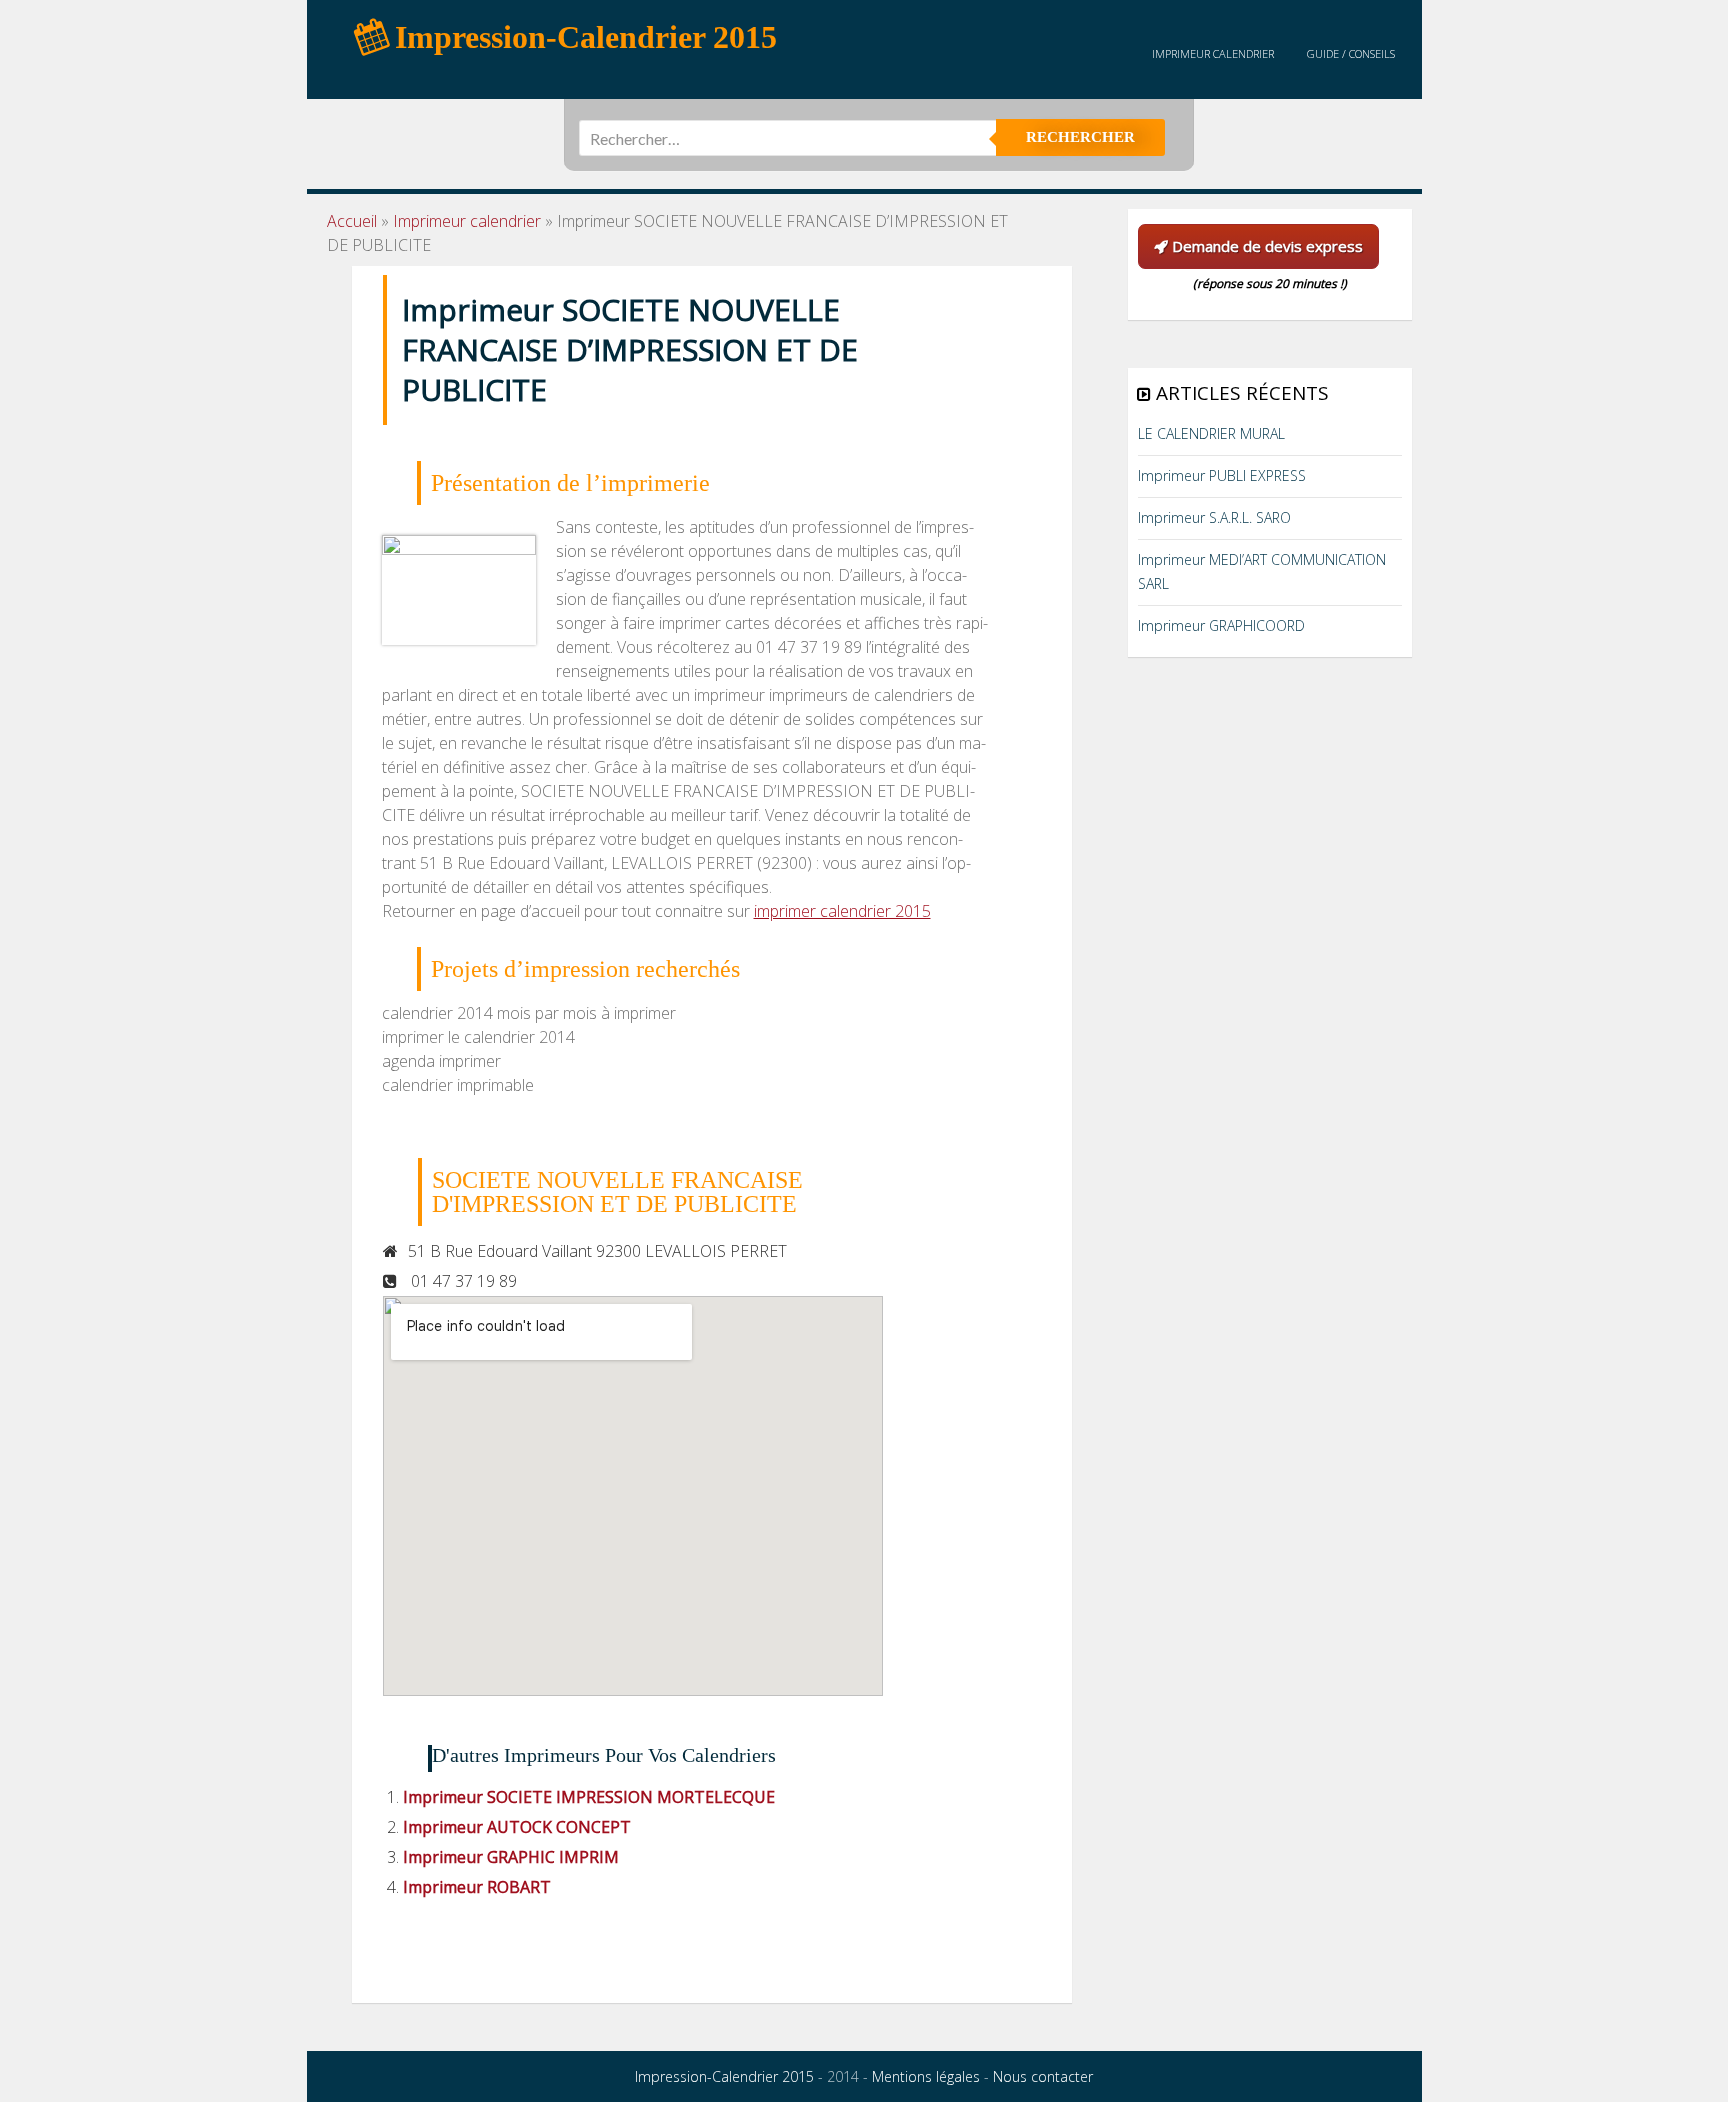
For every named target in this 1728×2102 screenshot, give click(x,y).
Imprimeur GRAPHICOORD (1221, 625)
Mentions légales (926, 2076)
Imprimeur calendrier (1213, 53)
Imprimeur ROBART (477, 1887)
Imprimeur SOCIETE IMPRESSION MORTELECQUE (589, 1797)
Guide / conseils (1351, 53)
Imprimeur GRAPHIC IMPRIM (511, 1857)
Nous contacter (1043, 2076)
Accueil (352, 221)
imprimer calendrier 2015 (842, 911)
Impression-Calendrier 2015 (724, 2076)
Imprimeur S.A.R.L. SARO (1214, 517)
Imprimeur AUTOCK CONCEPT (517, 1827)
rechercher (1080, 137)
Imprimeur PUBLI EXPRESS (1222, 475)
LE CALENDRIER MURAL (1211, 433)
